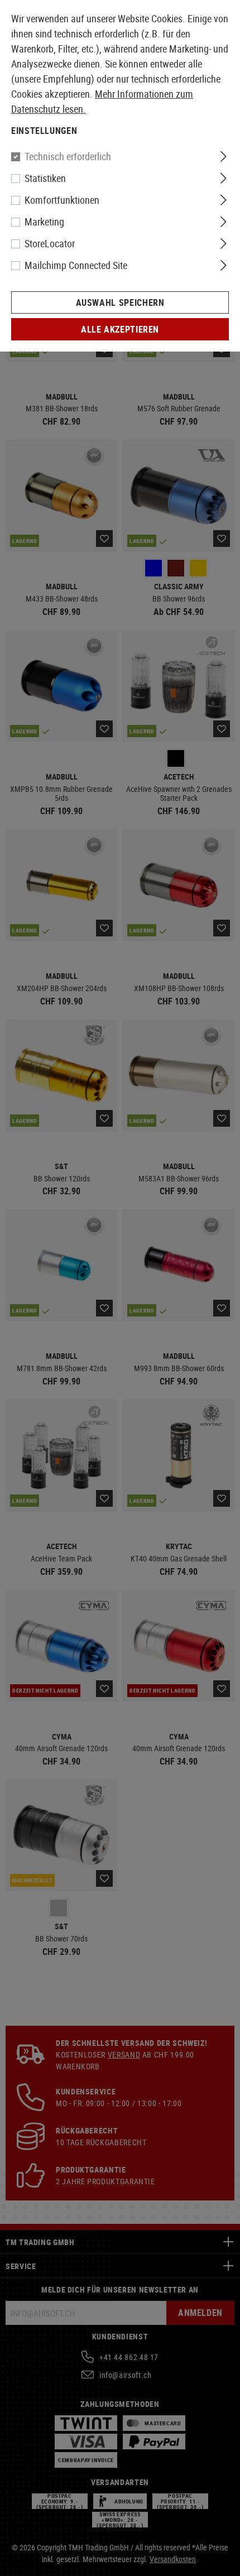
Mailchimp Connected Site (76, 265)
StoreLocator (50, 243)
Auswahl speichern (120, 302)
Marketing (44, 222)
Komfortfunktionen (62, 200)
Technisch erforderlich (68, 156)
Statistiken (45, 178)
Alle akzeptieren (120, 329)
